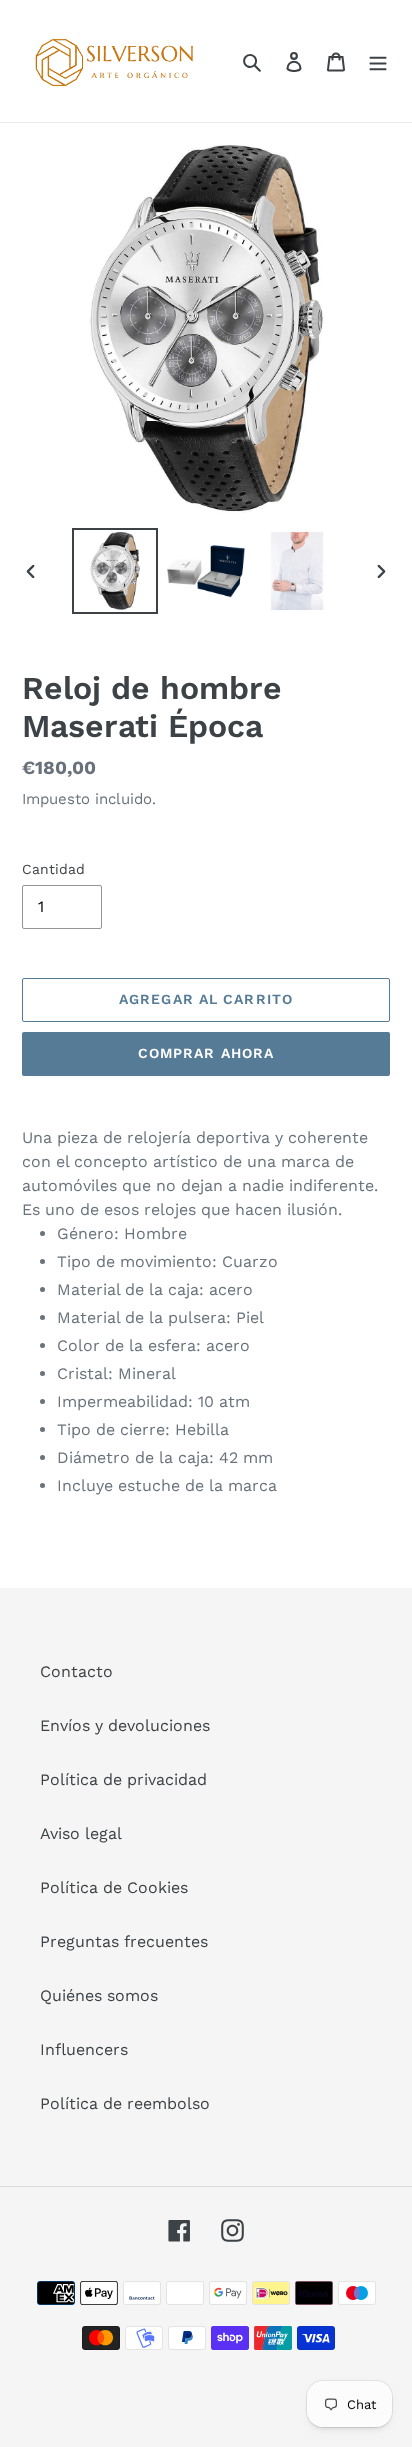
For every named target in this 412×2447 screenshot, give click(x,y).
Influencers (84, 2049)
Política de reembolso (125, 2103)
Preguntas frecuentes (124, 1941)
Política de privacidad (123, 1779)
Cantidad (53, 869)
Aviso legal (81, 1833)
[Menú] (378, 61)
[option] (115, 571)
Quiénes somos (99, 1995)
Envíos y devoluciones (125, 1725)
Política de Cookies (114, 1887)
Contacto (76, 1671)
